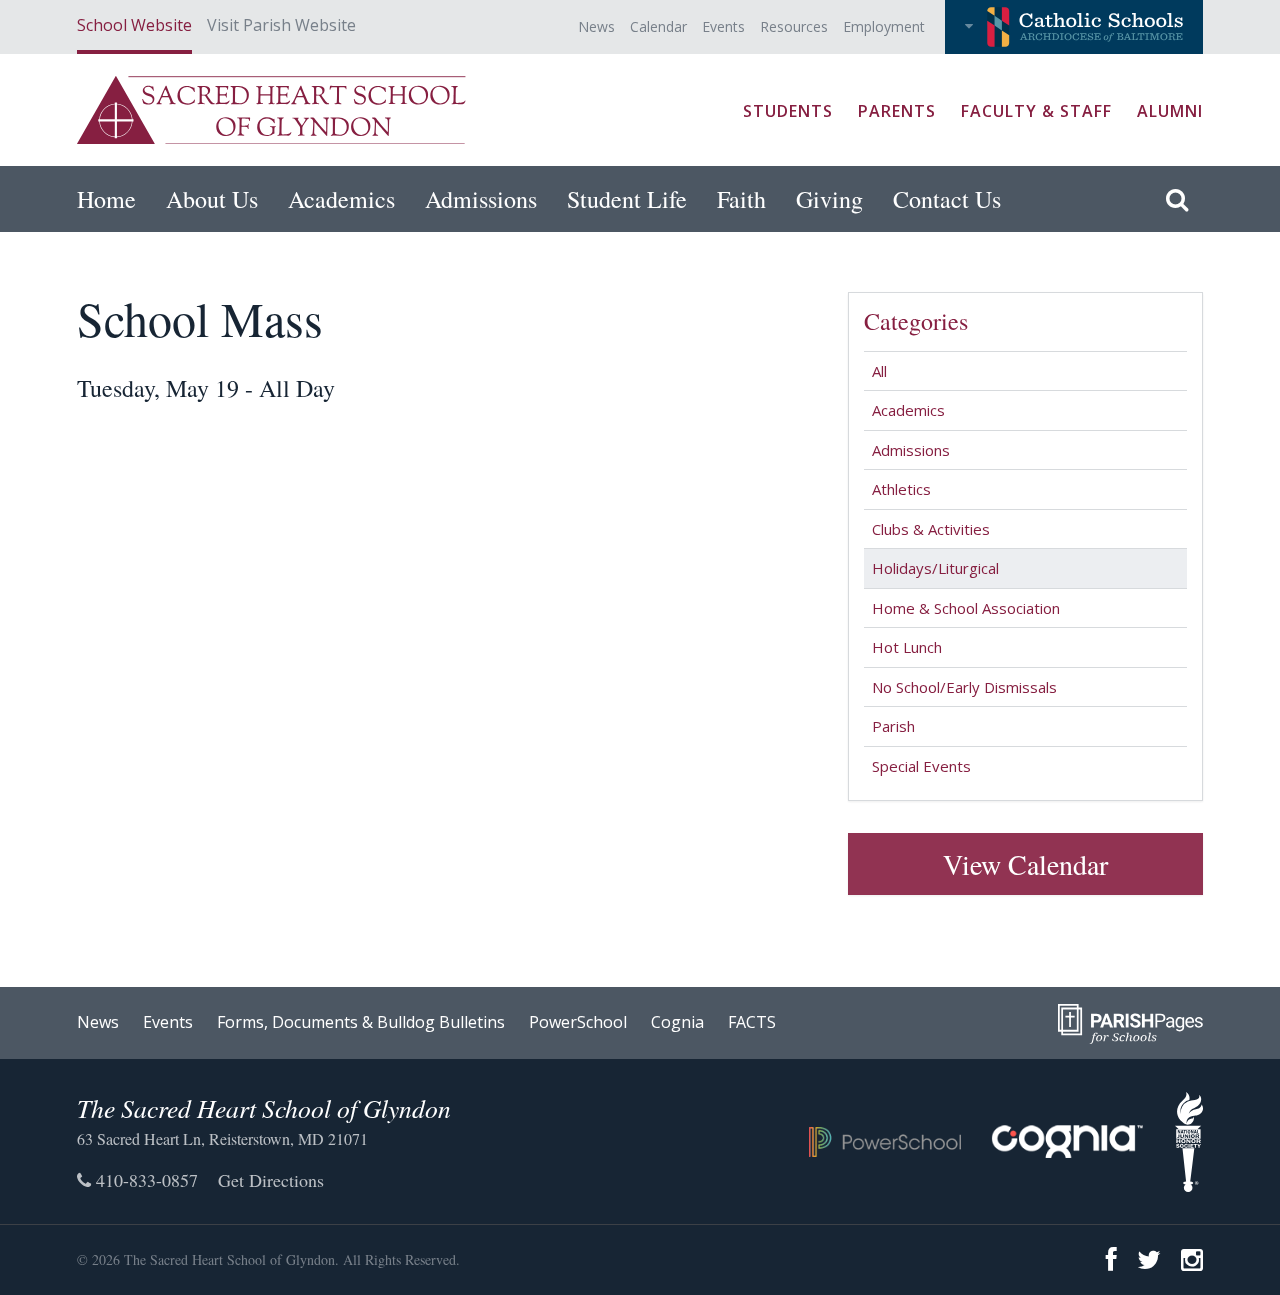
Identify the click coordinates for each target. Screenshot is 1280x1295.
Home (106, 199)
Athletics (901, 489)
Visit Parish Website (281, 25)
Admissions (481, 199)
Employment (884, 26)
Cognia (677, 1022)
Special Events (921, 766)
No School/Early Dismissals (964, 687)
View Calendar (1025, 864)
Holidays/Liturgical (935, 568)
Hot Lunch (907, 647)
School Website (134, 25)
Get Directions (271, 1180)
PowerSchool (578, 1022)
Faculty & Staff (1036, 111)
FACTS (752, 1022)
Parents (897, 111)
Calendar (658, 26)
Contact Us (947, 199)
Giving (829, 199)
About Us (212, 199)
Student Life (627, 199)
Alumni (1170, 111)
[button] (1074, 27)
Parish (893, 726)
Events (723, 26)
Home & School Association (966, 608)
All (879, 371)
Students (788, 111)
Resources (794, 26)
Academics (341, 199)
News (596, 26)
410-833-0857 (144, 1180)
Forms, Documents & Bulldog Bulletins (361, 1022)
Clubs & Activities (931, 529)
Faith (741, 199)
